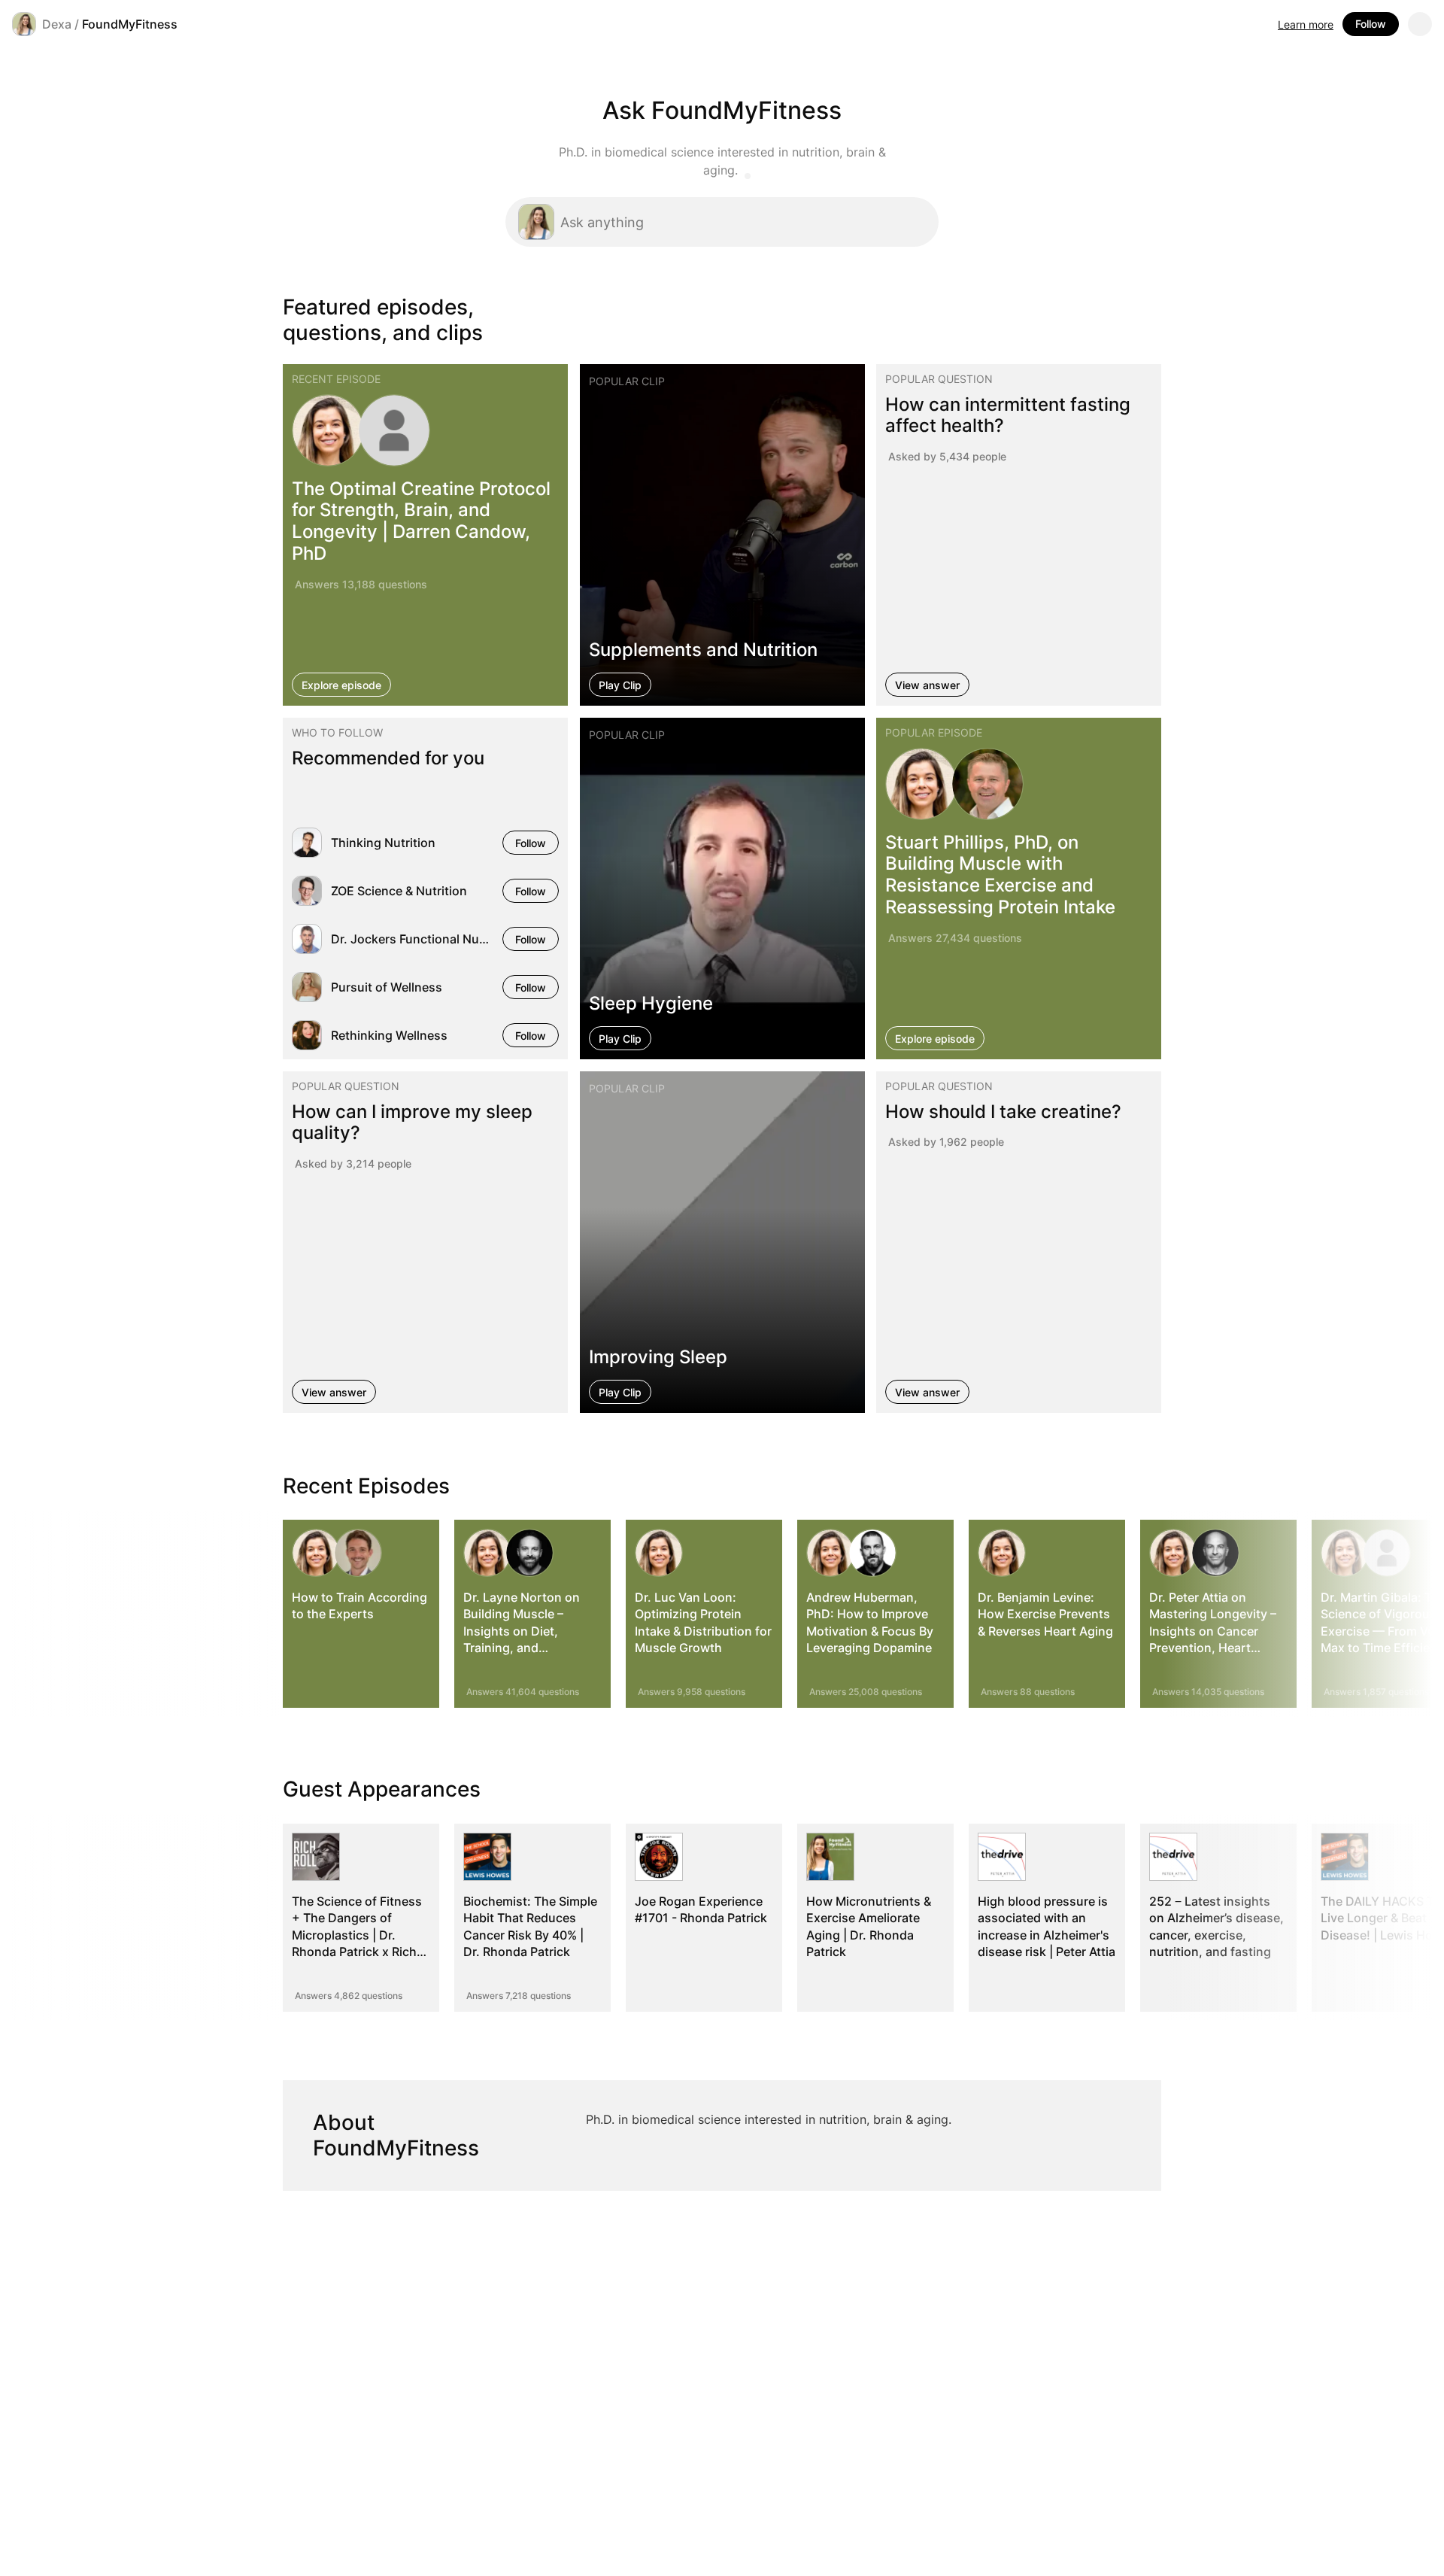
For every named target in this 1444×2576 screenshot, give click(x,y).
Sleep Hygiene (651, 1003)
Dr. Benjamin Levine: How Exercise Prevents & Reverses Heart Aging (1045, 1614)
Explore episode (341, 684)
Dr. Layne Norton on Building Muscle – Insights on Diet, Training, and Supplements (522, 1631)
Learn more (1306, 24)
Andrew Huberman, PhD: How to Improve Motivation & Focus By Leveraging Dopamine (870, 1622)
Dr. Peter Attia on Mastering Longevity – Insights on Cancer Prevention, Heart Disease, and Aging (1213, 1631)
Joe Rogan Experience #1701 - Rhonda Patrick (701, 1909)
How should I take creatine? (1003, 1112)
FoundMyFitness (130, 24)
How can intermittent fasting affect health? (1008, 415)
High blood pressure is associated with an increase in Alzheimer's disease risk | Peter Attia (1047, 1926)
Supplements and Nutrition (703, 649)
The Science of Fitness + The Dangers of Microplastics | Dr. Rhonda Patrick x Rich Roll (357, 1935)
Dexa (57, 24)
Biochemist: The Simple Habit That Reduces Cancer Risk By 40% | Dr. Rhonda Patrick (530, 1926)
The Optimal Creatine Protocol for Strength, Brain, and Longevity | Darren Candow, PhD (421, 520)
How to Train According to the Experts (359, 1605)
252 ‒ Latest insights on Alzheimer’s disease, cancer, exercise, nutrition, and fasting (1216, 1926)
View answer (927, 684)
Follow (1371, 24)
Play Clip (620, 684)
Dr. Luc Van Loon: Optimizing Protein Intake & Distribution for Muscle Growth (703, 1622)
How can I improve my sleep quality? (412, 1122)
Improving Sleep (658, 1357)
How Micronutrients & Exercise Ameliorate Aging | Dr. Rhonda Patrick (869, 1926)
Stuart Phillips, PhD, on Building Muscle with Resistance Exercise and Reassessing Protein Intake (1000, 875)
